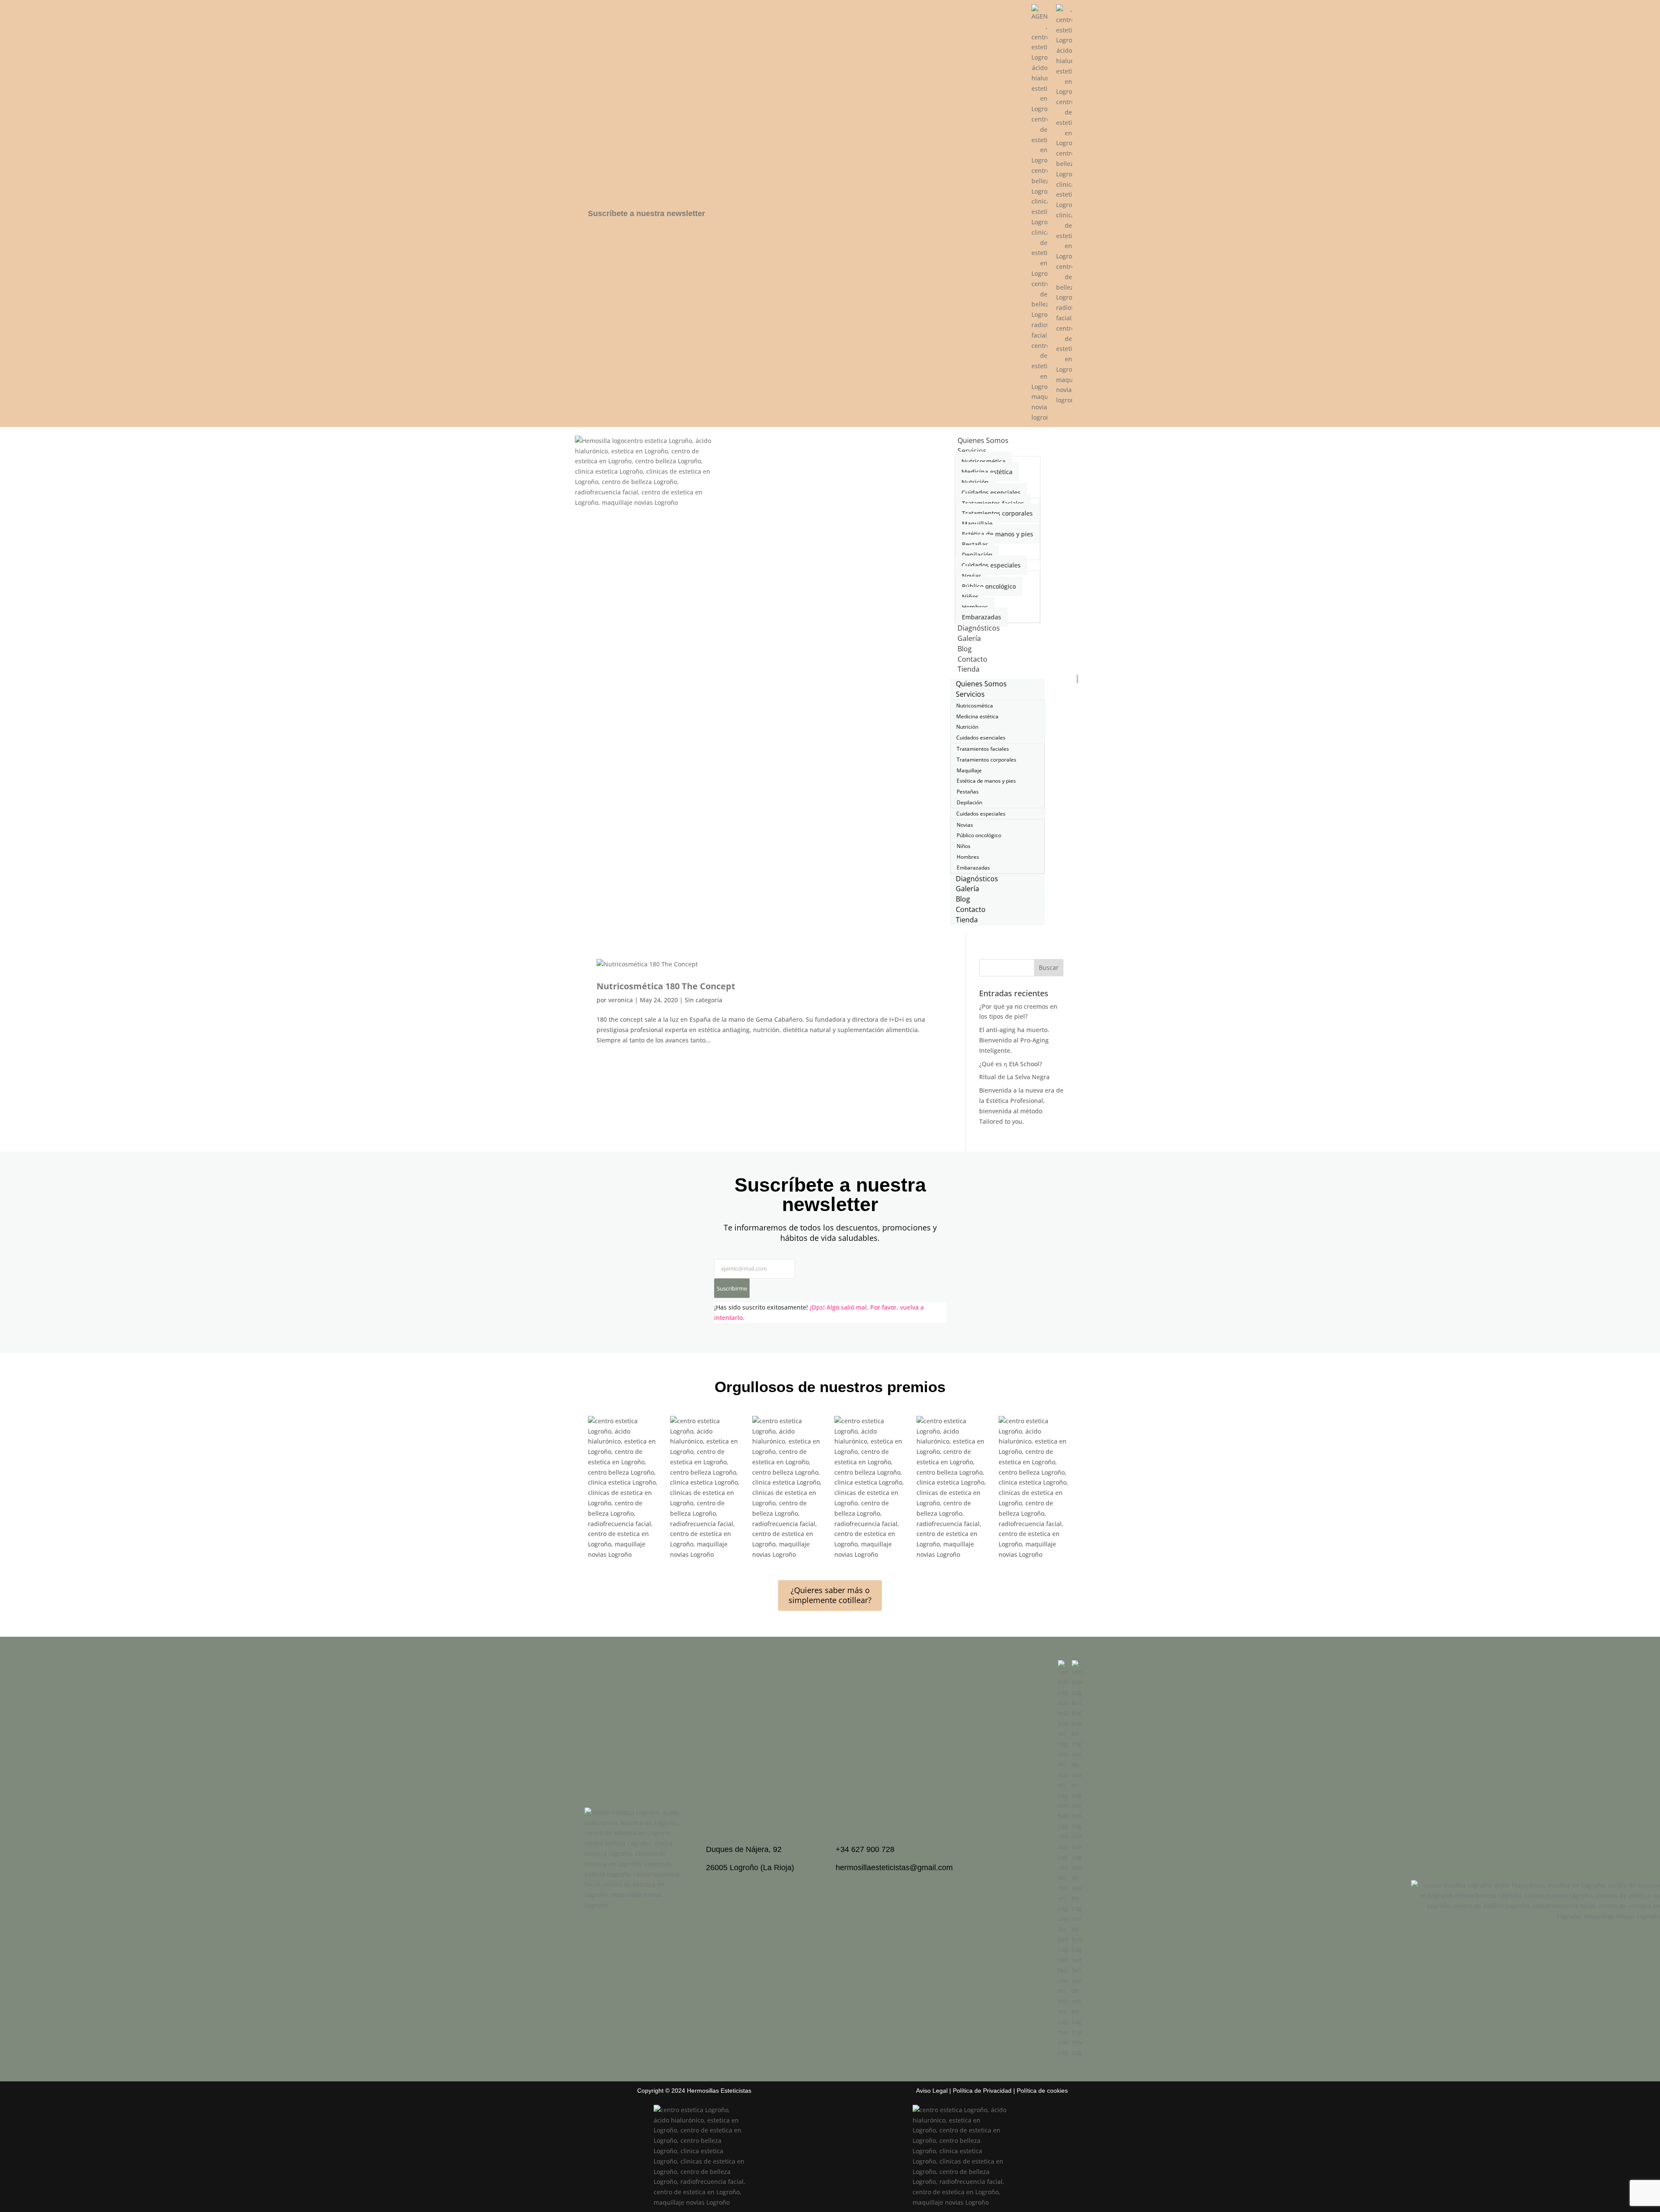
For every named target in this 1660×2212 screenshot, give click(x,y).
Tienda (969, 669)
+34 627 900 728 (865, 1849)
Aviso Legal (932, 2091)
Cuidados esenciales (991, 492)
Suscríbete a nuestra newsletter (646, 214)
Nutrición (975, 482)
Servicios (972, 451)
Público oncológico (989, 586)
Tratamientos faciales (993, 503)
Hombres (975, 607)
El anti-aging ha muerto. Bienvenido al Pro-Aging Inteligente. (1014, 1040)
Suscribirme (732, 1288)
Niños (970, 597)
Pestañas (975, 544)
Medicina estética (987, 472)
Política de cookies (1042, 2091)
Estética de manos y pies (998, 534)
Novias (972, 576)
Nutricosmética (983, 461)
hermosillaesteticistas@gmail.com (894, 1868)
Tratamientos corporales (997, 513)
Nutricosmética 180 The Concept (666, 986)
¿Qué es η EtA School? (1010, 1064)
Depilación (977, 555)
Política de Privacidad (982, 2091)
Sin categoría (704, 1000)
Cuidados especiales (991, 565)
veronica (621, 1000)
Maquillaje (977, 524)
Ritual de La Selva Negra (1014, 1077)
